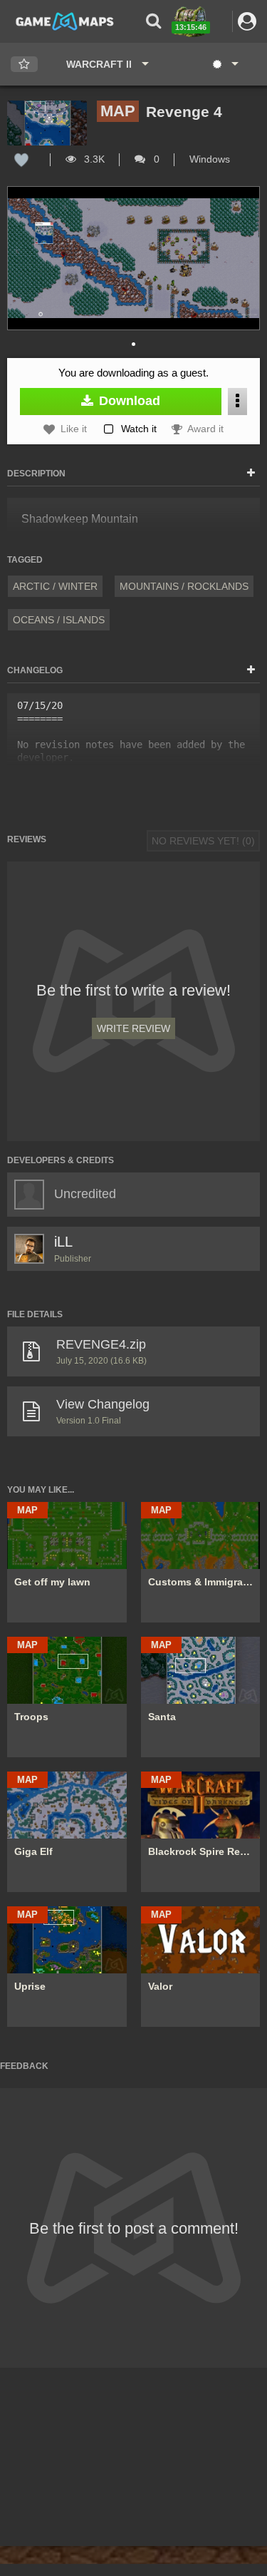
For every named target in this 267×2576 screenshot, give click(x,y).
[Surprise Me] (225, 64)
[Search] (153, 21)
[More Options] (237, 401)
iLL (63, 1242)
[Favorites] (24, 65)
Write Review (133, 1028)
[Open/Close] (251, 474)
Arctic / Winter (55, 586)
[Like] (21, 159)
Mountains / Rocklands (184, 586)
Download (128, 401)
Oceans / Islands (59, 620)
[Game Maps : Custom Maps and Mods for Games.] (65, 21)
